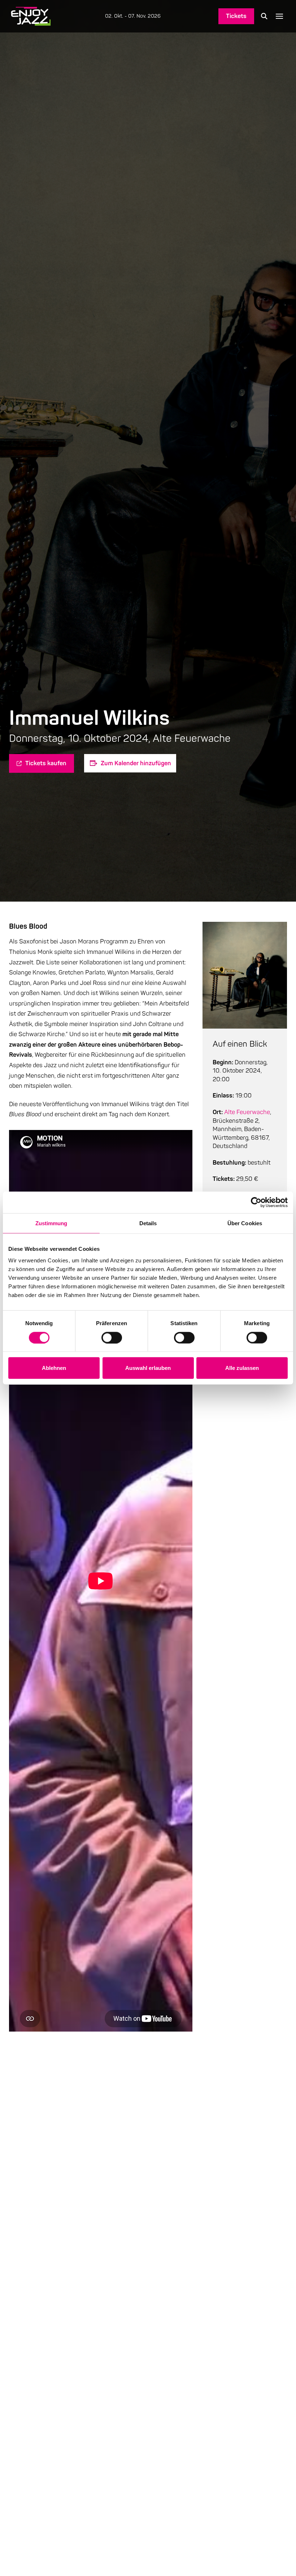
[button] (264, 16)
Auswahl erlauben (148, 1368)
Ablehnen (54, 1368)
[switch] (112, 1337)
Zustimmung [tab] (51, 1223)
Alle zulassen (242, 1368)
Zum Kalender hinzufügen (136, 763)
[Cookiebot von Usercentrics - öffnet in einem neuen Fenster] (256, 1202)
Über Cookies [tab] (245, 1223)
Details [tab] (148, 1223)
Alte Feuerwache (247, 1112)
